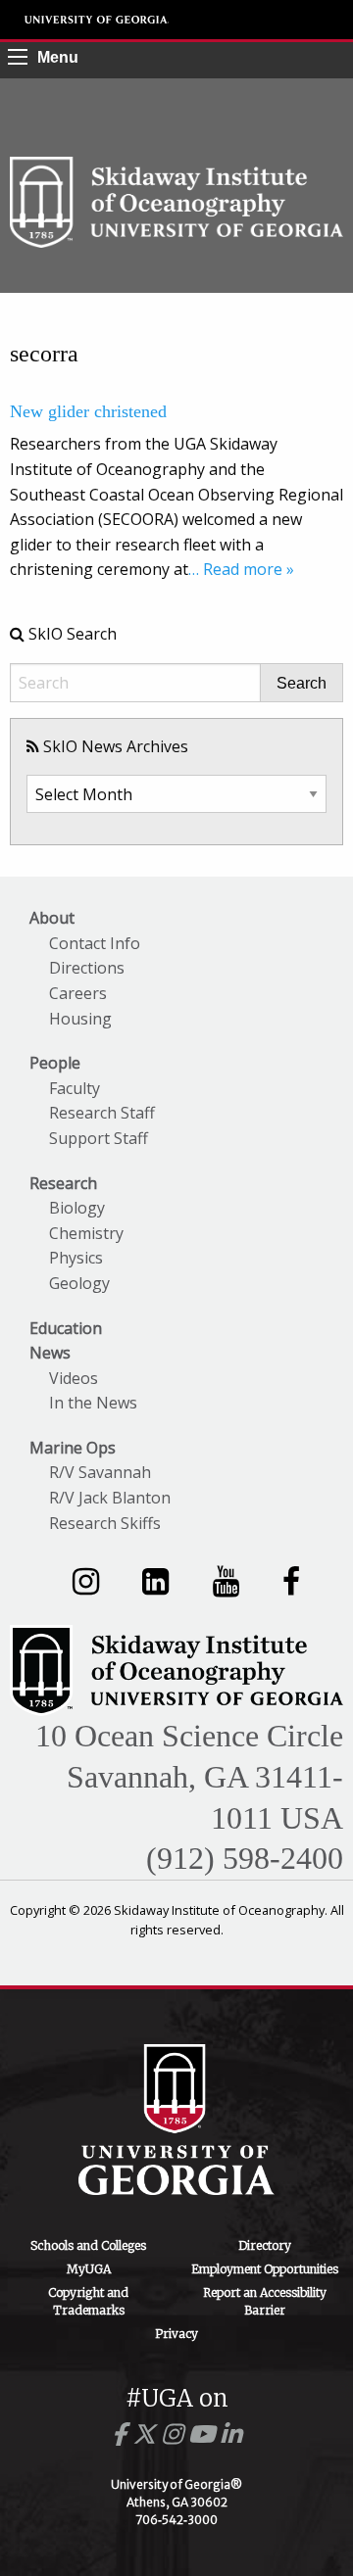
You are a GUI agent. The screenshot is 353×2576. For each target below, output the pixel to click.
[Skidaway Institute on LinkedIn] (155, 1580)
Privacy (176, 2334)
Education (66, 1328)
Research (63, 1183)
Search (302, 684)
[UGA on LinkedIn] (231, 2434)
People (55, 1063)
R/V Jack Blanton (110, 1498)
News (50, 1353)
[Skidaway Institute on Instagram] (86, 1580)
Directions (87, 968)
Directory (265, 2245)
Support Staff (99, 1138)
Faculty (75, 1088)
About (52, 918)
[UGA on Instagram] (175, 2434)
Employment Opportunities (265, 2269)
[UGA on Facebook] (122, 2434)
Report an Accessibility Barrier (265, 2301)
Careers (78, 993)
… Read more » (241, 569)
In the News (93, 1403)
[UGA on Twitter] (147, 2434)
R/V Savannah (100, 1472)
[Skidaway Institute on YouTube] (226, 1580)
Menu (58, 57)
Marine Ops (73, 1448)
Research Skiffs (105, 1523)
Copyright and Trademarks (88, 2301)
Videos (74, 1378)
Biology (77, 1208)
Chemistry (86, 1233)
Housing (80, 1019)
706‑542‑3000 (176, 2520)
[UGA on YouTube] (204, 2434)
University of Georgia (97, 20)
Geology (79, 1283)
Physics (76, 1258)
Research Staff (102, 1113)
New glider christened (88, 411)
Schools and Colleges (88, 2245)
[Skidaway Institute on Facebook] (291, 1580)
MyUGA (89, 2269)
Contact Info (95, 943)
